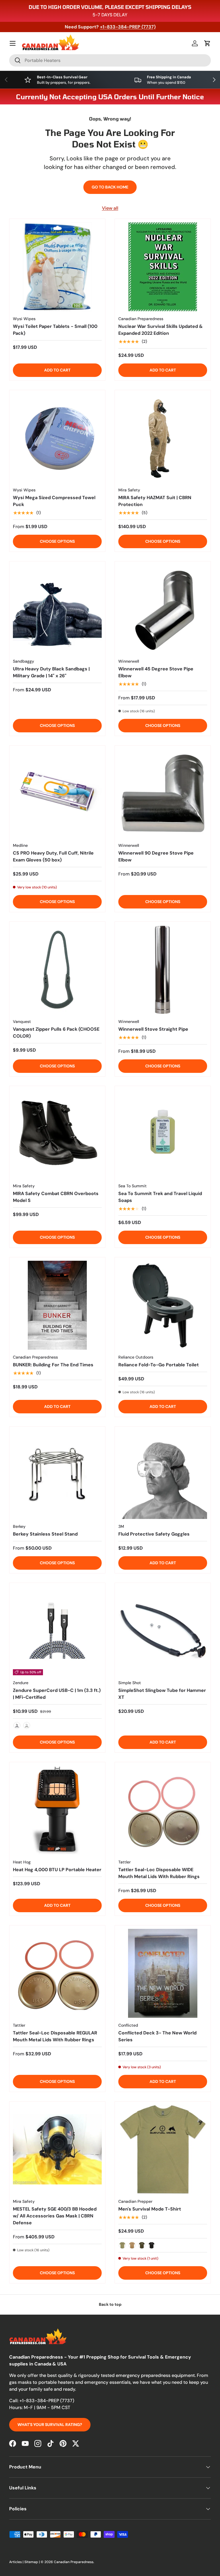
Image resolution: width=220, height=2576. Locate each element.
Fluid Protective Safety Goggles (154, 1534)
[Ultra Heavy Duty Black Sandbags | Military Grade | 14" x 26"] (57, 609)
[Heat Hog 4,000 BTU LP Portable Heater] (57, 1810)
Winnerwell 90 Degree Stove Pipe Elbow (156, 856)
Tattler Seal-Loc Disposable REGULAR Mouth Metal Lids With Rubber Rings (55, 2036)
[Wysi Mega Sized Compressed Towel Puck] (57, 438)
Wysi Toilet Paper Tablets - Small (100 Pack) (55, 330)
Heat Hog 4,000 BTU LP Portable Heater (57, 1870)
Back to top (110, 2304)
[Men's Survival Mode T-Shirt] (163, 2149)
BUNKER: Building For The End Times (53, 1365)
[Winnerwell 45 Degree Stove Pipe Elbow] (163, 609)
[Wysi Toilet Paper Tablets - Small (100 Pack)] (57, 267)
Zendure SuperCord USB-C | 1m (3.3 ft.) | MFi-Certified (57, 1694)
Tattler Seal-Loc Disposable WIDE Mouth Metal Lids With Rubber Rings (159, 1873)
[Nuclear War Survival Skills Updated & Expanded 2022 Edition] (163, 267)
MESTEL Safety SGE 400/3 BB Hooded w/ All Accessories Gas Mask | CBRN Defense (55, 2216)
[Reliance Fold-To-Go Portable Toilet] (163, 1305)
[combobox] (110, 60)
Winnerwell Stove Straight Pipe (153, 1029)
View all (110, 208)
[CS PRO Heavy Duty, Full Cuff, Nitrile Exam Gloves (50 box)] (57, 793)
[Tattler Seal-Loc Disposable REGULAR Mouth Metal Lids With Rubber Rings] (57, 1973)
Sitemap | (33, 2562)
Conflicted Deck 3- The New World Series (157, 2036)
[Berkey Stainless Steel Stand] (57, 1474)
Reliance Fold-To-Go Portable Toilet (159, 1365)
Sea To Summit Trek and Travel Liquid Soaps (160, 1197)
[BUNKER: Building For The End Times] (57, 1305)
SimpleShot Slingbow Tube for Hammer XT (162, 1694)
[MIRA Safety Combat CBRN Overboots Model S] (57, 1134)
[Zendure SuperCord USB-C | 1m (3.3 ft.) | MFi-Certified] (57, 1631)
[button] (207, 43)
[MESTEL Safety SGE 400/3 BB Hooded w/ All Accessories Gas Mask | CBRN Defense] (57, 2149)
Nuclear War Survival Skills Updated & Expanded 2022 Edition (161, 330)
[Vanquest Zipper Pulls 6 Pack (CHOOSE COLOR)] (57, 970)
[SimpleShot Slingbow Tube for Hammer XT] (163, 1631)
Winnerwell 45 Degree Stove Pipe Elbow (156, 672)
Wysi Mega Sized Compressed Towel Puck (54, 501)
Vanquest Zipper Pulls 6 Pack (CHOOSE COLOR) (56, 1033)
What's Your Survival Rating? (50, 2425)
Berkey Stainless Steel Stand (45, 1534)
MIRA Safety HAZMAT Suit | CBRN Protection (155, 501)
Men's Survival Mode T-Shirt (150, 2209)
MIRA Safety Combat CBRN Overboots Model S (56, 1197)
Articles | (17, 2562)
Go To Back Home (110, 187)
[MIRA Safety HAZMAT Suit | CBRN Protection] (163, 438)
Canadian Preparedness (74, 2562)
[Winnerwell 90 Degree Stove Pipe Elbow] (163, 793)
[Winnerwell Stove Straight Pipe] (163, 970)
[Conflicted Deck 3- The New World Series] (163, 1973)
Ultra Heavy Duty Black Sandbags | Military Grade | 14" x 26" (51, 672)
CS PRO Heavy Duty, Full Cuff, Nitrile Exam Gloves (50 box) (53, 856)
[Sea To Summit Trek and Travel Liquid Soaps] (163, 1134)
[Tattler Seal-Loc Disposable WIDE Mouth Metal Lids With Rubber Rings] (163, 1810)
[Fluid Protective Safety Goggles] (163, 1474)
